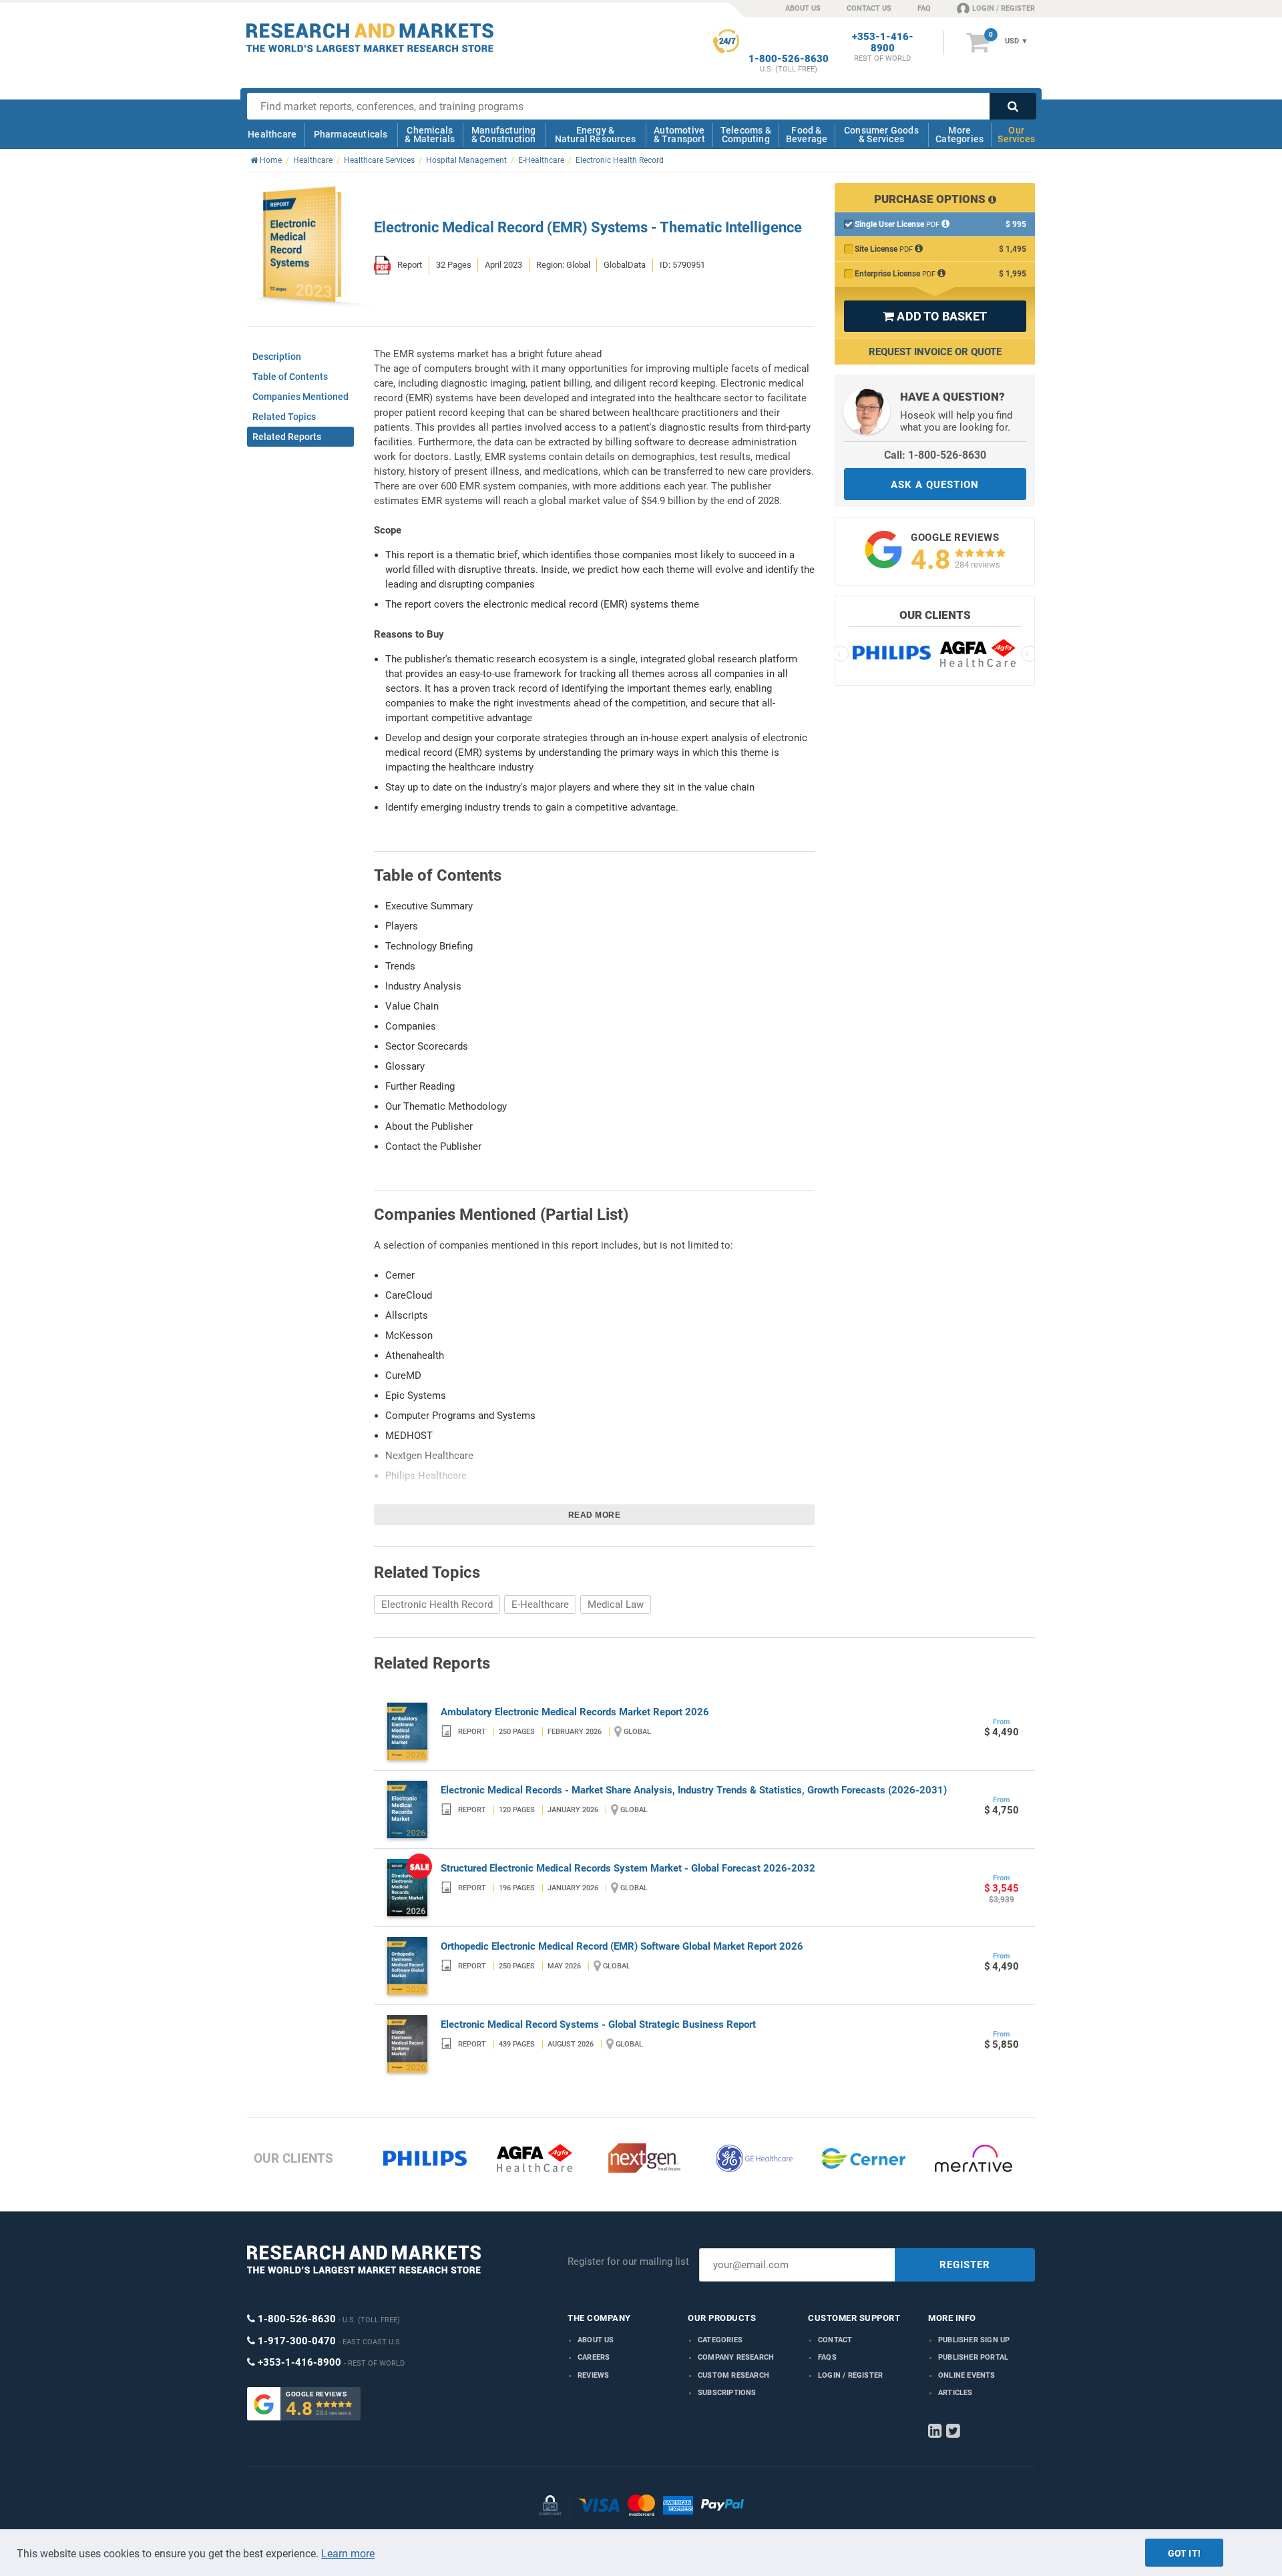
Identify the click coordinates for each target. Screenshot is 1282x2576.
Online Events (967, 2375)
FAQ (924, 8)
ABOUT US (803, 8)
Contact (835, 2340)
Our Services (1016, 135)
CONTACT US (869, 8)
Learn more (348, 2554)
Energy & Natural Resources (595, 135)
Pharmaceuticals (351, 134)
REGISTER (965, 2265)
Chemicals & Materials (430, 135)
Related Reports (287, 437)
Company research (736, 2357)
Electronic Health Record (437, 1604)
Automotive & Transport (679, 135)
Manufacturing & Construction (504, 135)
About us (596, 2340)
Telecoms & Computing (746, 135)
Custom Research (733, 2375)
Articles (955, 2393)
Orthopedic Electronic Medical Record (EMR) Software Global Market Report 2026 (622, 1946)
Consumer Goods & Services (881, 135)
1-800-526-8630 (789, 59)
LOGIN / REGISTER (1004, 8)
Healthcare (272, 134)
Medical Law (616, 1604)
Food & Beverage (807, 135)
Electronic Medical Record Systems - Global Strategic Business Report (598, 2024)
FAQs (827, 2357)
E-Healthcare (540, 1604)
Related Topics (284, 417)
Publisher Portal (973, 2357)
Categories (720, 2340)
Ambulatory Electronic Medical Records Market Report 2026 (575, 1712)
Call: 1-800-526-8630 (935, 455)
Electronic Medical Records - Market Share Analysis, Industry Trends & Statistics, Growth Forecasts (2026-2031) (694, 1790)
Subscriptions (727, 2393)
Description (277, 357)
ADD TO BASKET (935, 316)
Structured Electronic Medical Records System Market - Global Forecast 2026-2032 (628, 1868)
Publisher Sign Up (974, 2340)
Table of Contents (290, 377)
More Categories (959, 135)
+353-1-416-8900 (883, 43)
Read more (595, 1515)
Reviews (593, 2375)
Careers (594, 2357)
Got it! (1184, 2553)
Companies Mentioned (300, 397)
